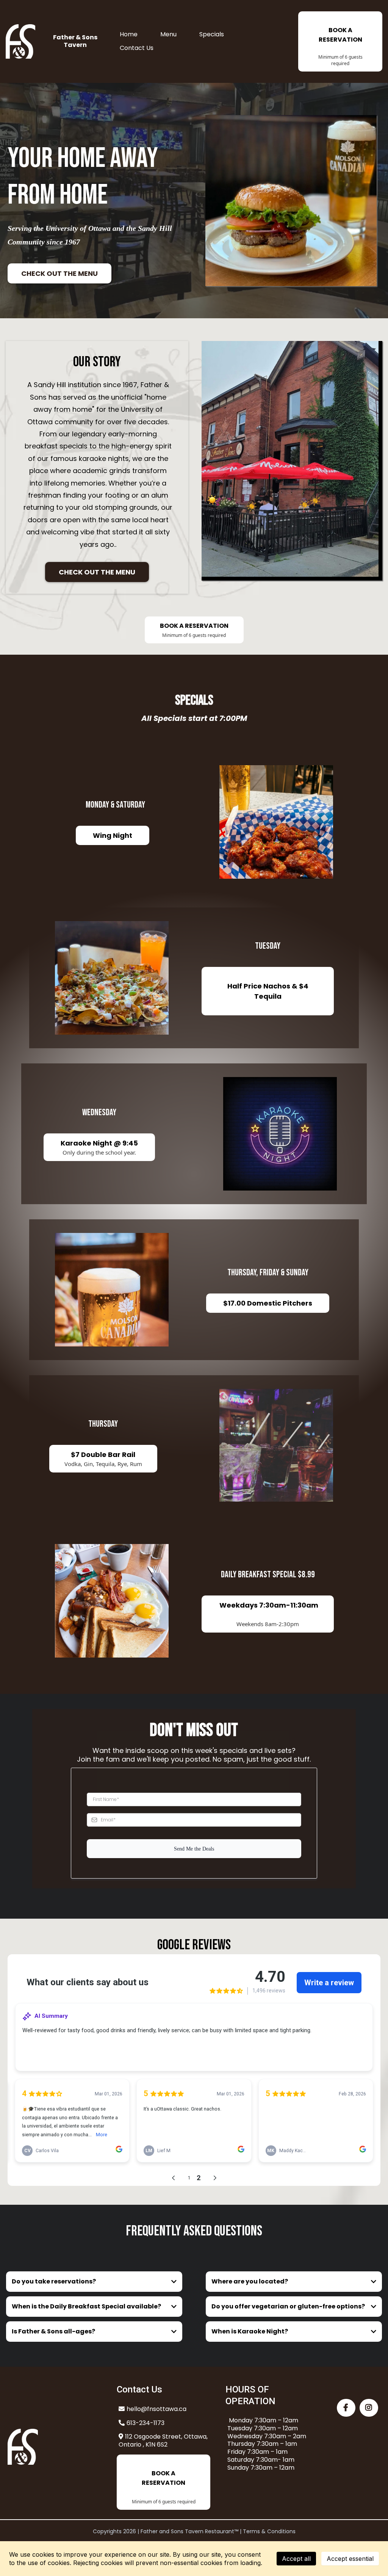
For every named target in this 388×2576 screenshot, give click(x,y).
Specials (212, 34)
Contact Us (137, 48)
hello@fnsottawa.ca (156, 2409)
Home (129, 34)
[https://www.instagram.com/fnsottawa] (369, 2408)
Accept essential (350, 2559)
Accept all (296, 2559)
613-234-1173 (145, 2423)
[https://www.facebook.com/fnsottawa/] (346, 2408)
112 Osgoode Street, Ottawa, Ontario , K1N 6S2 (163, 2441)
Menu (168, 34)
